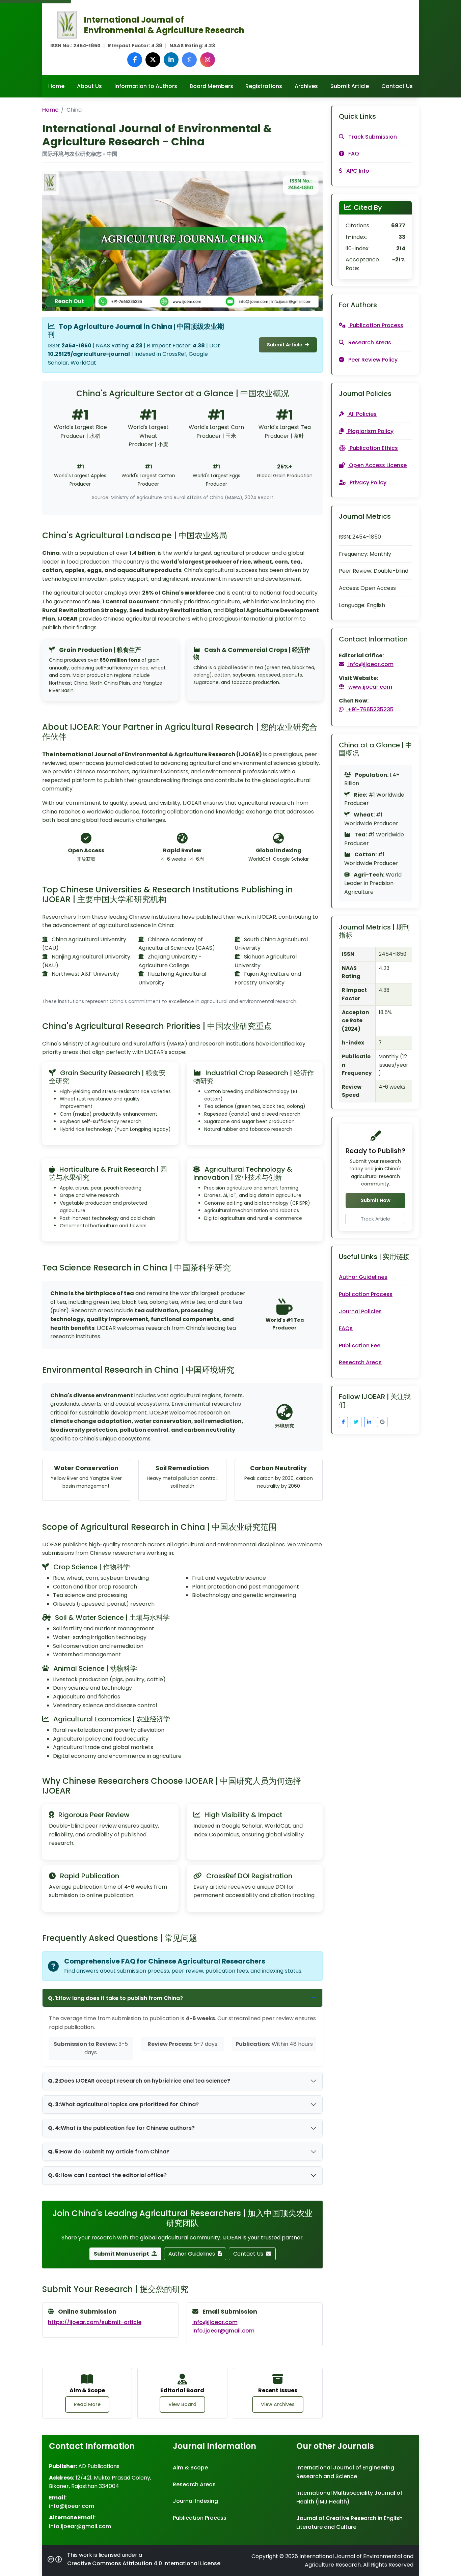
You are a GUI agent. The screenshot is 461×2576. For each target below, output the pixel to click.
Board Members (211, 86)
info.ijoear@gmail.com (223, 2331)
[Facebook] (135, 60)
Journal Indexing (195, 2501)
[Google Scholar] (189, 60)
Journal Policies (360, 1311)
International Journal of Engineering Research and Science (345, 2472)
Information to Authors (146, 86)
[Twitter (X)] (153, 60)
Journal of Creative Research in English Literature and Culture (349, 2523)
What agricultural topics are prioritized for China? (123, 2104)
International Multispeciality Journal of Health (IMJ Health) (349, 2497)
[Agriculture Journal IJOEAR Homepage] (67, 24)
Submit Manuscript (122, 2254)
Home (56, 86)
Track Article (375, 1219)
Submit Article (350, 86)
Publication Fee (360, 1346)
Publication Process (366, 1294)
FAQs (346, 1328)
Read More (87, 2404)
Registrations (264, 86)
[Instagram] (208, 60)
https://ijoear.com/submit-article (95, 2322)
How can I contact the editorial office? (107, 2175)
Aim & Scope (190, 2468)
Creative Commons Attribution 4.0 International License (144, 2563)
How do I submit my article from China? (109, 2152)
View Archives (278, 2404)
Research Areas (360, 1362)
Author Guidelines (192, 2254)
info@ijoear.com (215, 2322)
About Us (89, 86)
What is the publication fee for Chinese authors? (121, 2128)
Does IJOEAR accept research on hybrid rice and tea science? (139, 2081)
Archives (306, 86)
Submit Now (376, 1200)
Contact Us (397, 86)
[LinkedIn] (171, 60)
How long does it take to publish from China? (115, 1998)
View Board (182, 2404)
